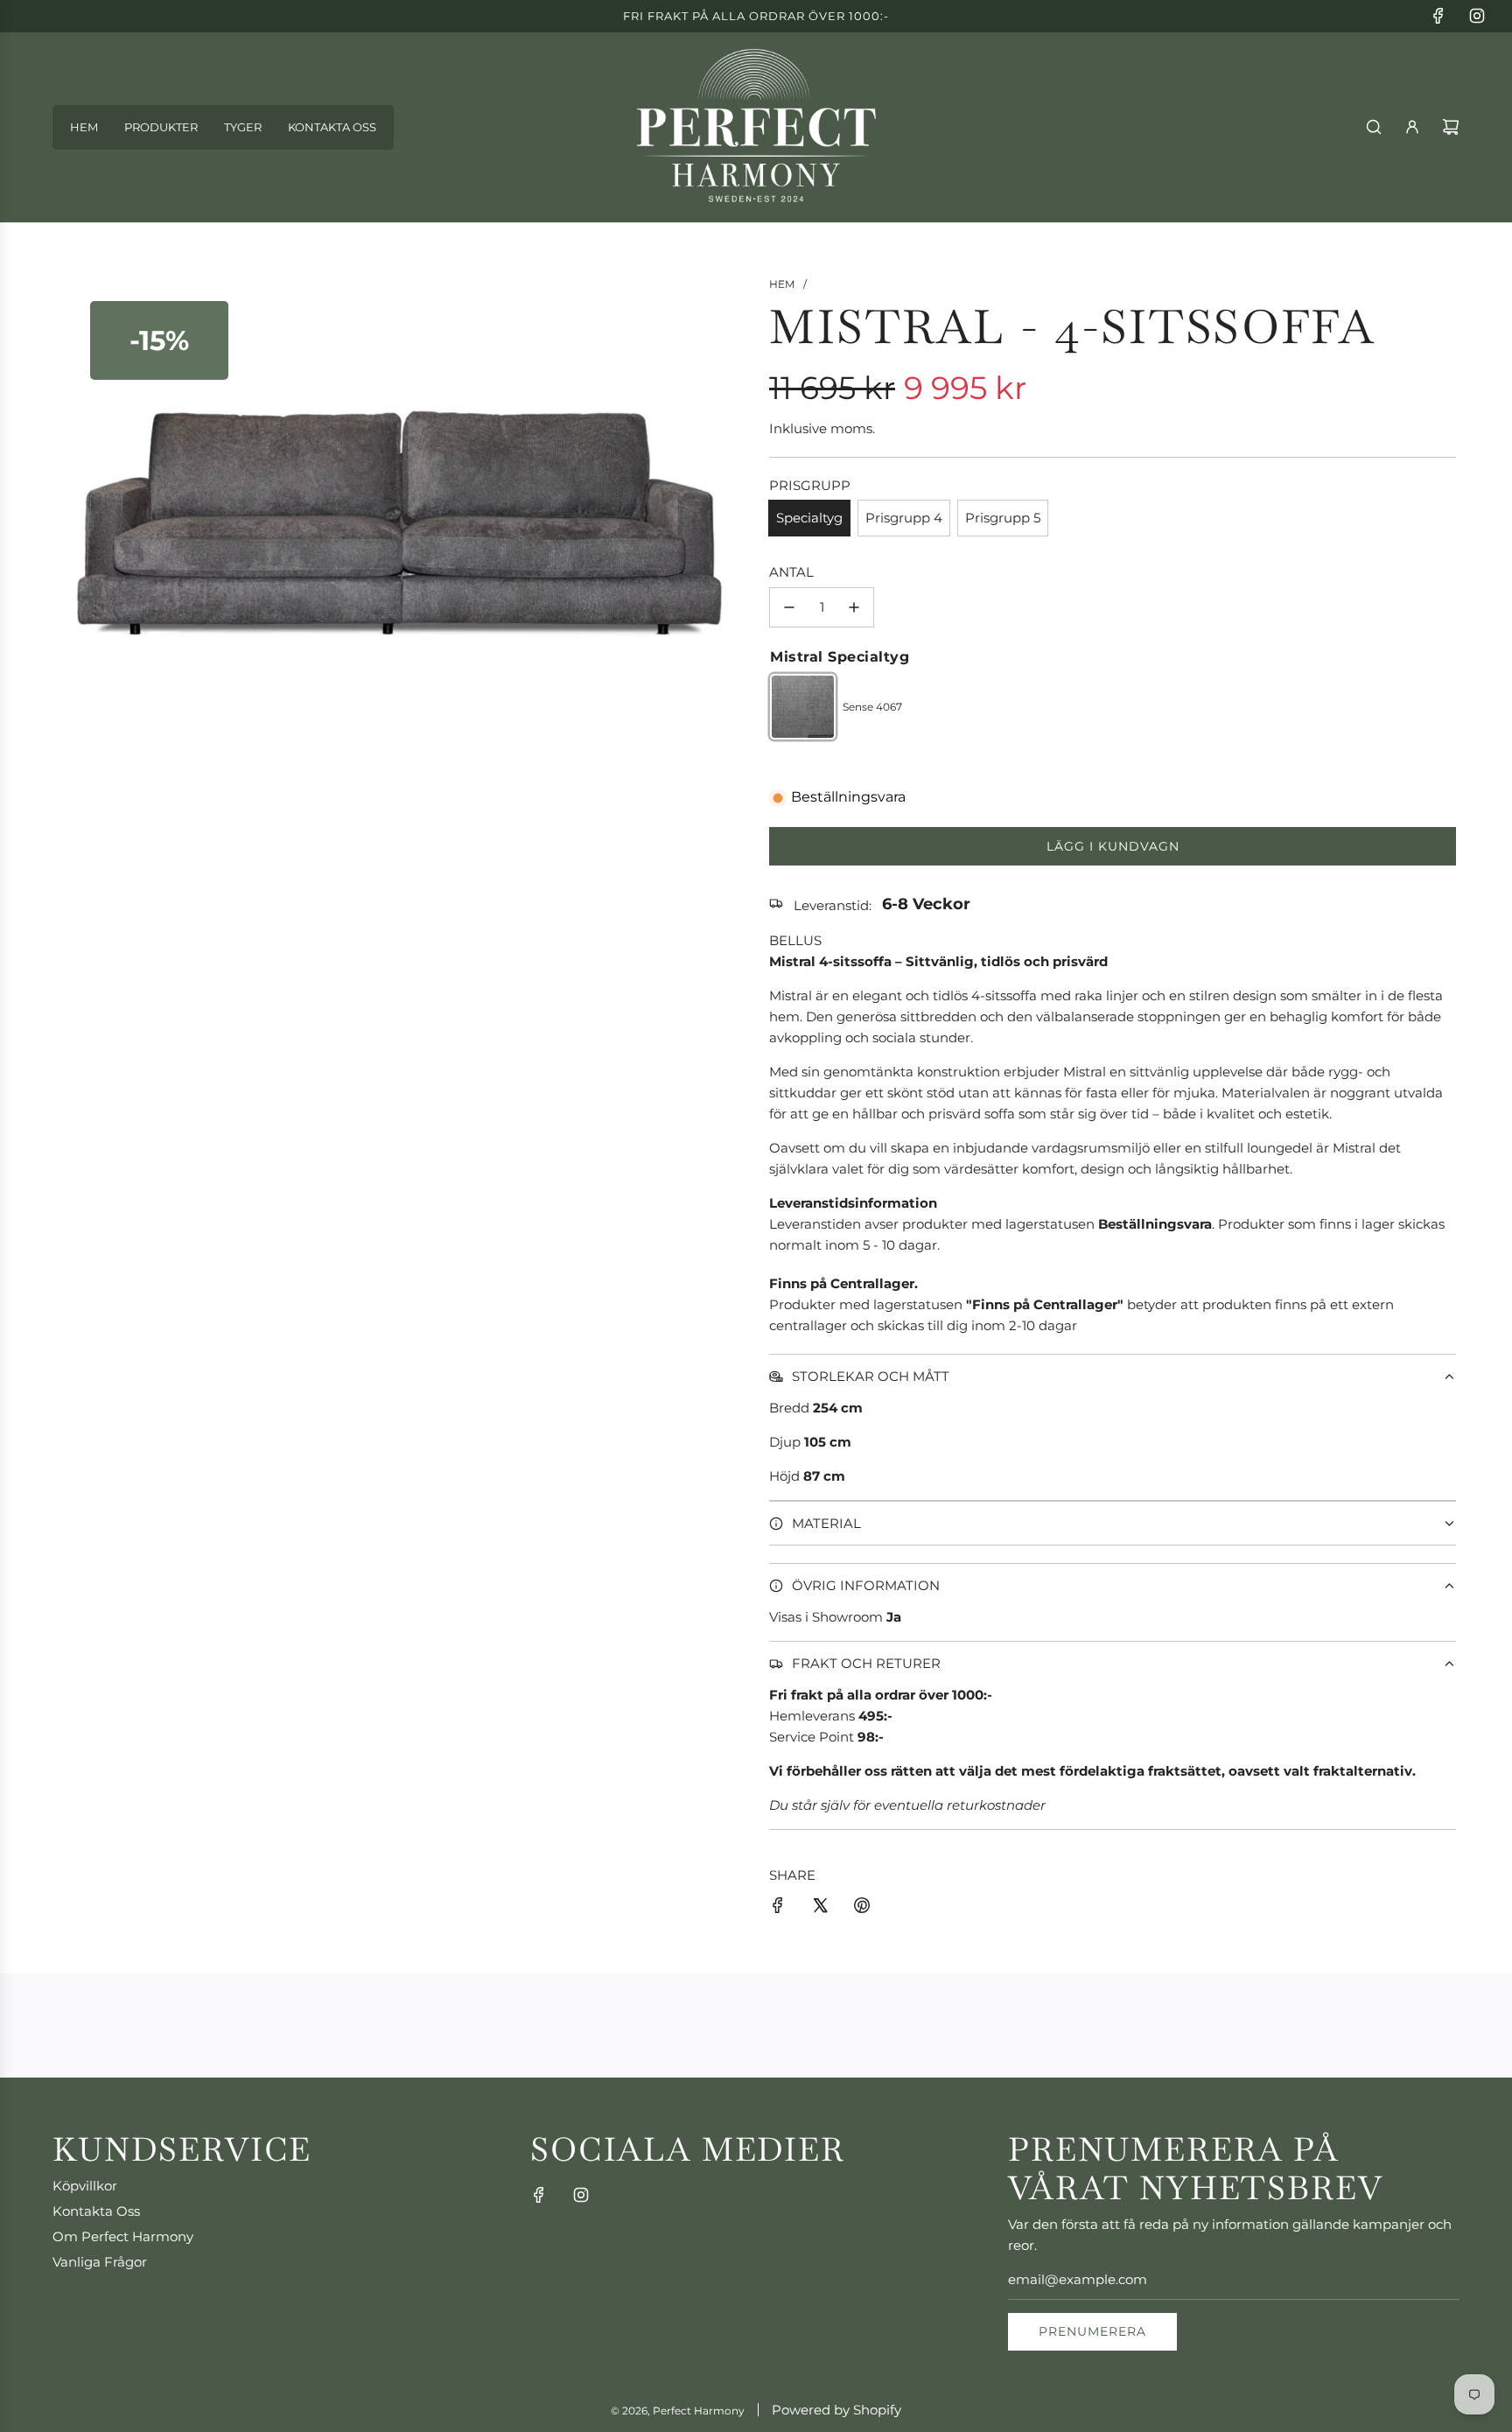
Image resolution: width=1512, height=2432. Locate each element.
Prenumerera (1092, 2331)
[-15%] (399, 785)
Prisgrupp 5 (1003, 518)
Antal (791, 572)
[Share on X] (820, 1908)
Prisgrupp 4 (904, 518)
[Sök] (1374, 127)
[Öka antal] (854, 607)
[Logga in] (1412, 127)
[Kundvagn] (1451, 127)
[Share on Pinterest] (862, 1908)
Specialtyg (809, 518)
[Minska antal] (789, 607)
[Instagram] (1477, 16)
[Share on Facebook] (778, 1908)
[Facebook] (1438, 16)
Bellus (795, 940)
